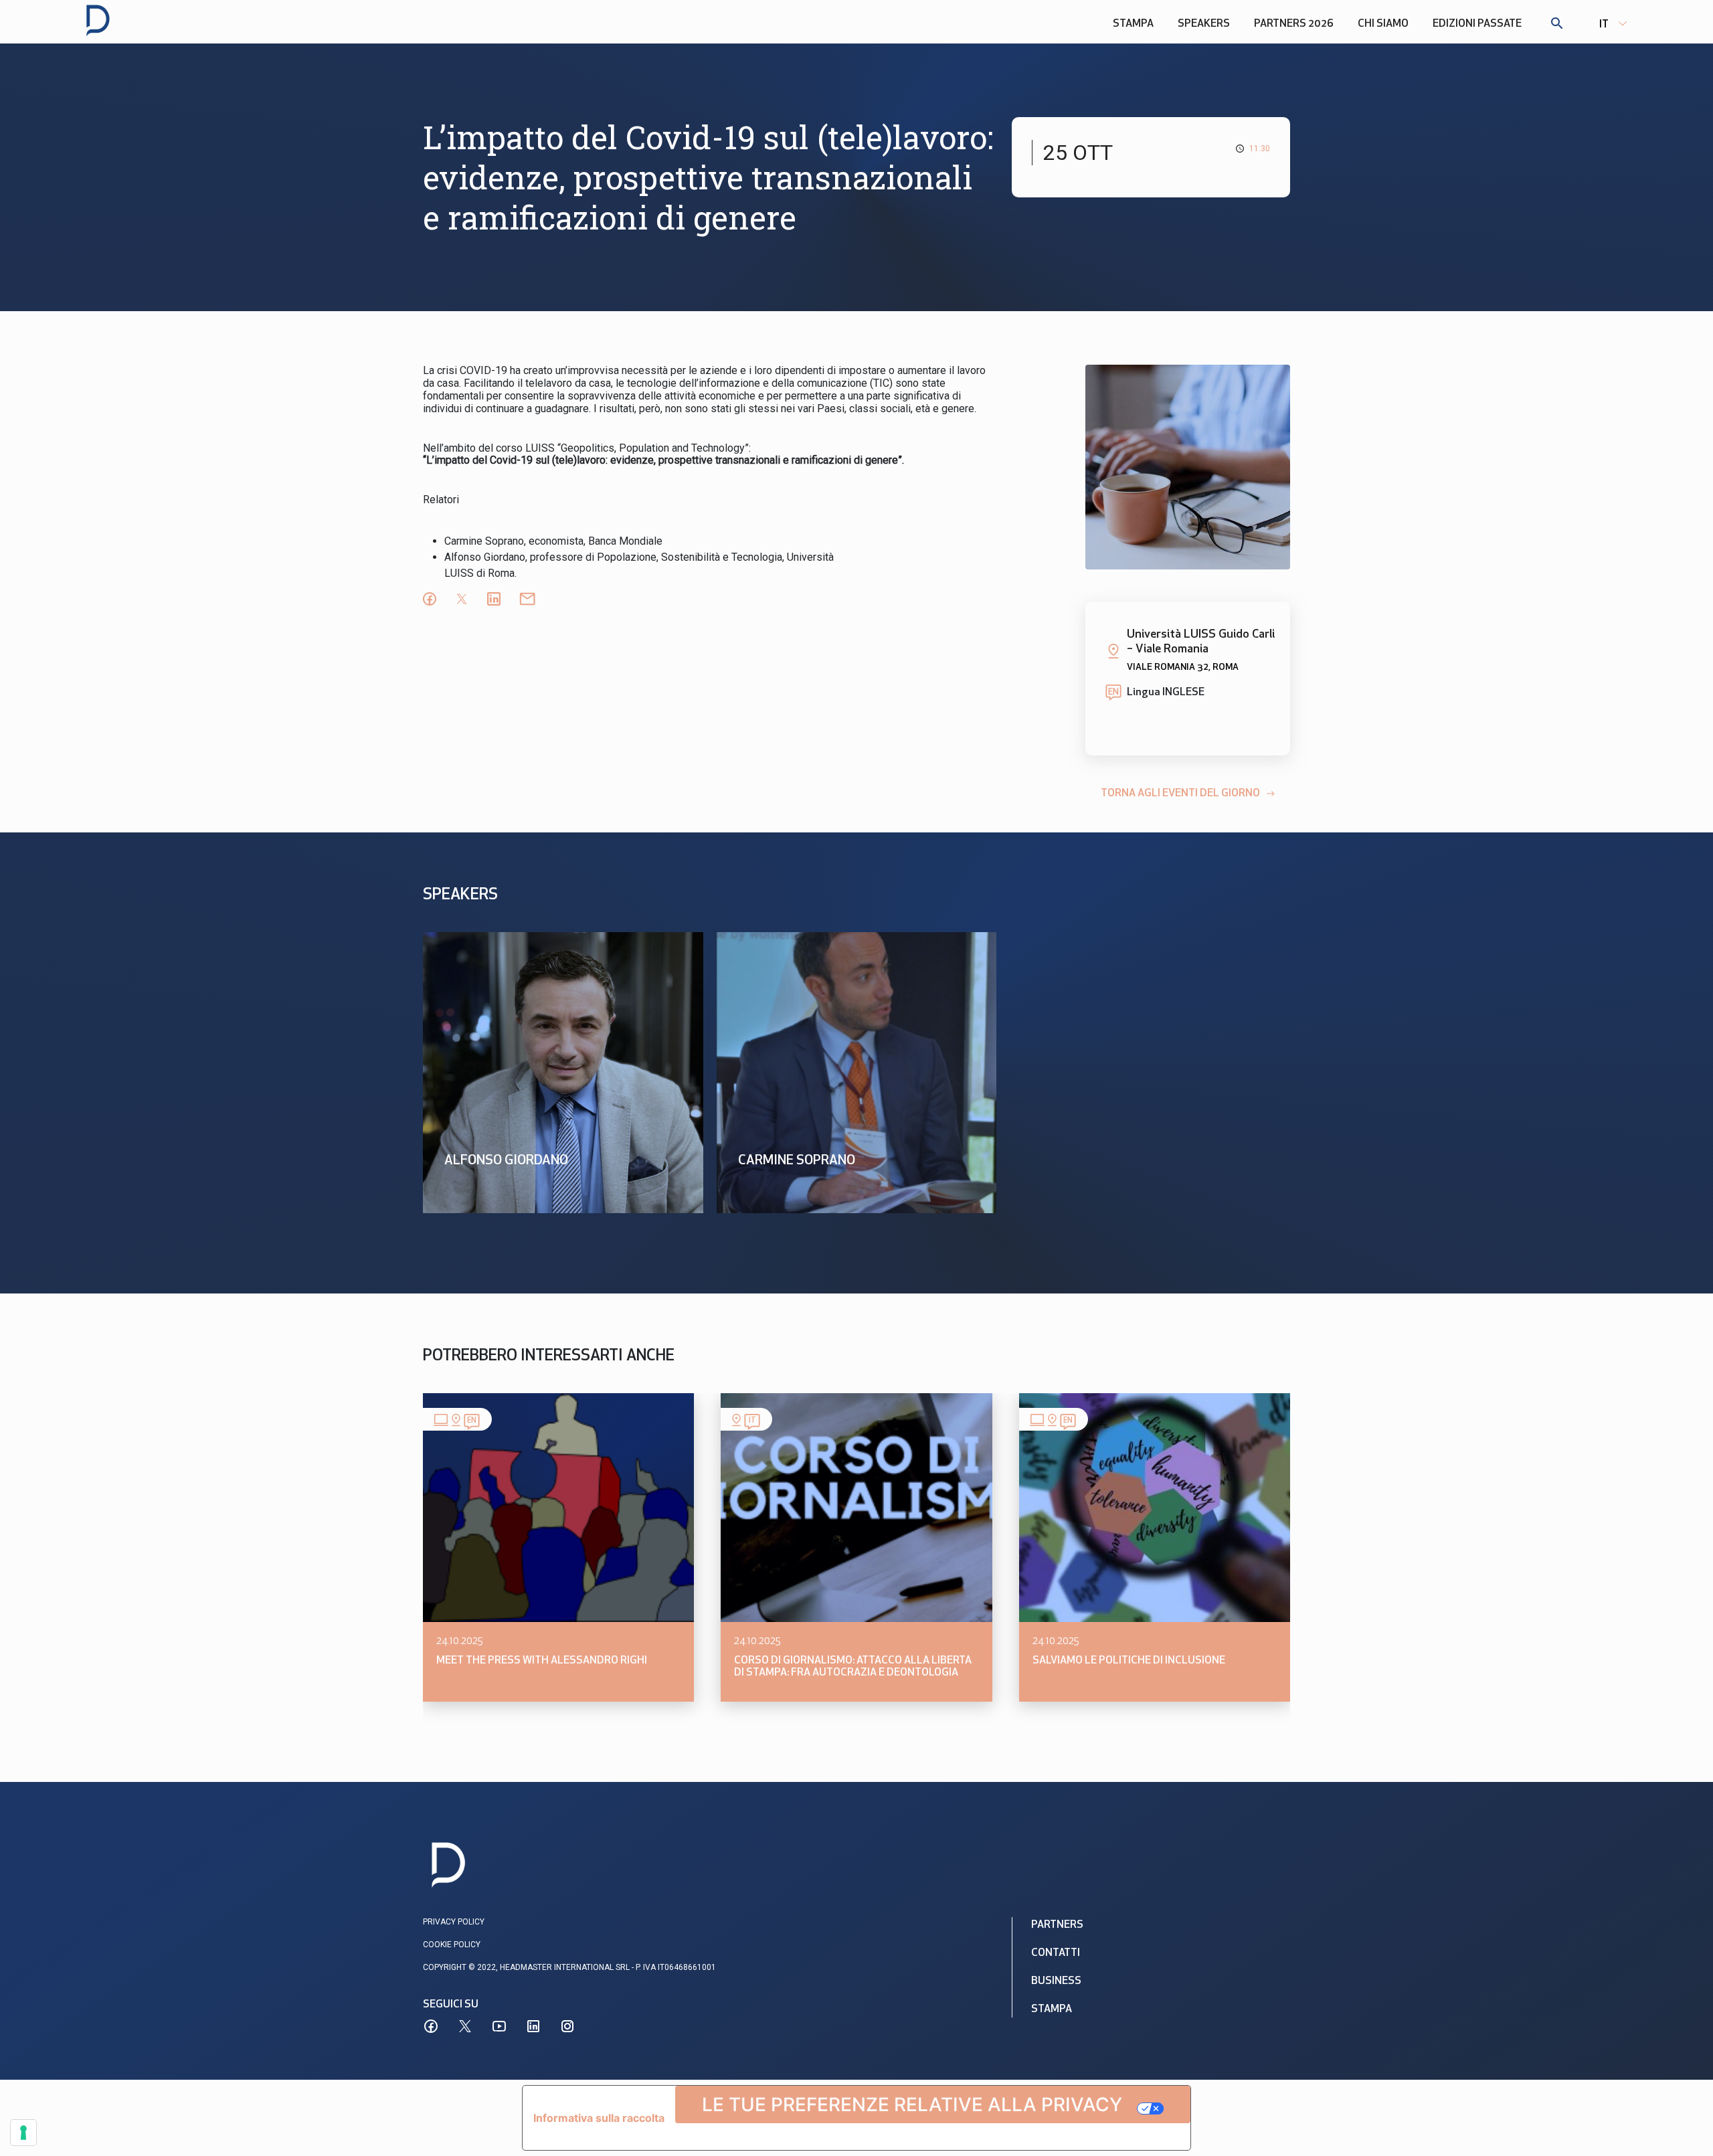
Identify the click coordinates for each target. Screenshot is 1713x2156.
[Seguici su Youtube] (499, 2026)
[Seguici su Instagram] (567, 2026)
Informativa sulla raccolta (599, 2118)
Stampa (1133, 24)
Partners (1057, 1925)
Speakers (1204, 24)
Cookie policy (452, 1945)
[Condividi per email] (527, 599)
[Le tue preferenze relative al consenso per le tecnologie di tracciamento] (23, 2133)
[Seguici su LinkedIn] (533, 2026)
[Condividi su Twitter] (462, 599)
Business (1056, 1981)
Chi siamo (1383, 24)
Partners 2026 (1294, 24)
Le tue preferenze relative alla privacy (912, 2104)
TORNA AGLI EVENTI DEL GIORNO (1180, 794)
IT (1604, 25)
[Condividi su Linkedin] (494, 599)
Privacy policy (454, 1922)
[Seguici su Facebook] (431, 2026)
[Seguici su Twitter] (465, 2026)
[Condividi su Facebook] (430, 599)
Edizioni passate (1477, 24)
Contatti (1056, 1953)
